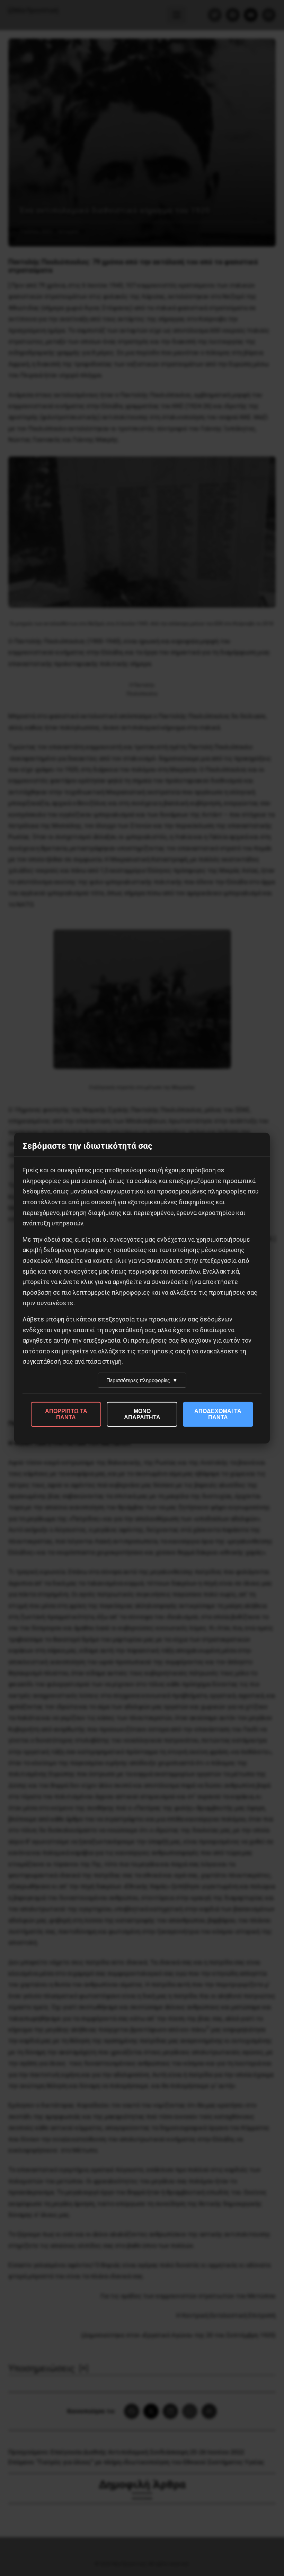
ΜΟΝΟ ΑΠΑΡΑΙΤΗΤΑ (142, 1414)
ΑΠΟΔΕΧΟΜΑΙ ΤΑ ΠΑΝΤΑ (218, 1414)
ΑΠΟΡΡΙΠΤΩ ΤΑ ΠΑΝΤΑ (66, 1414)
